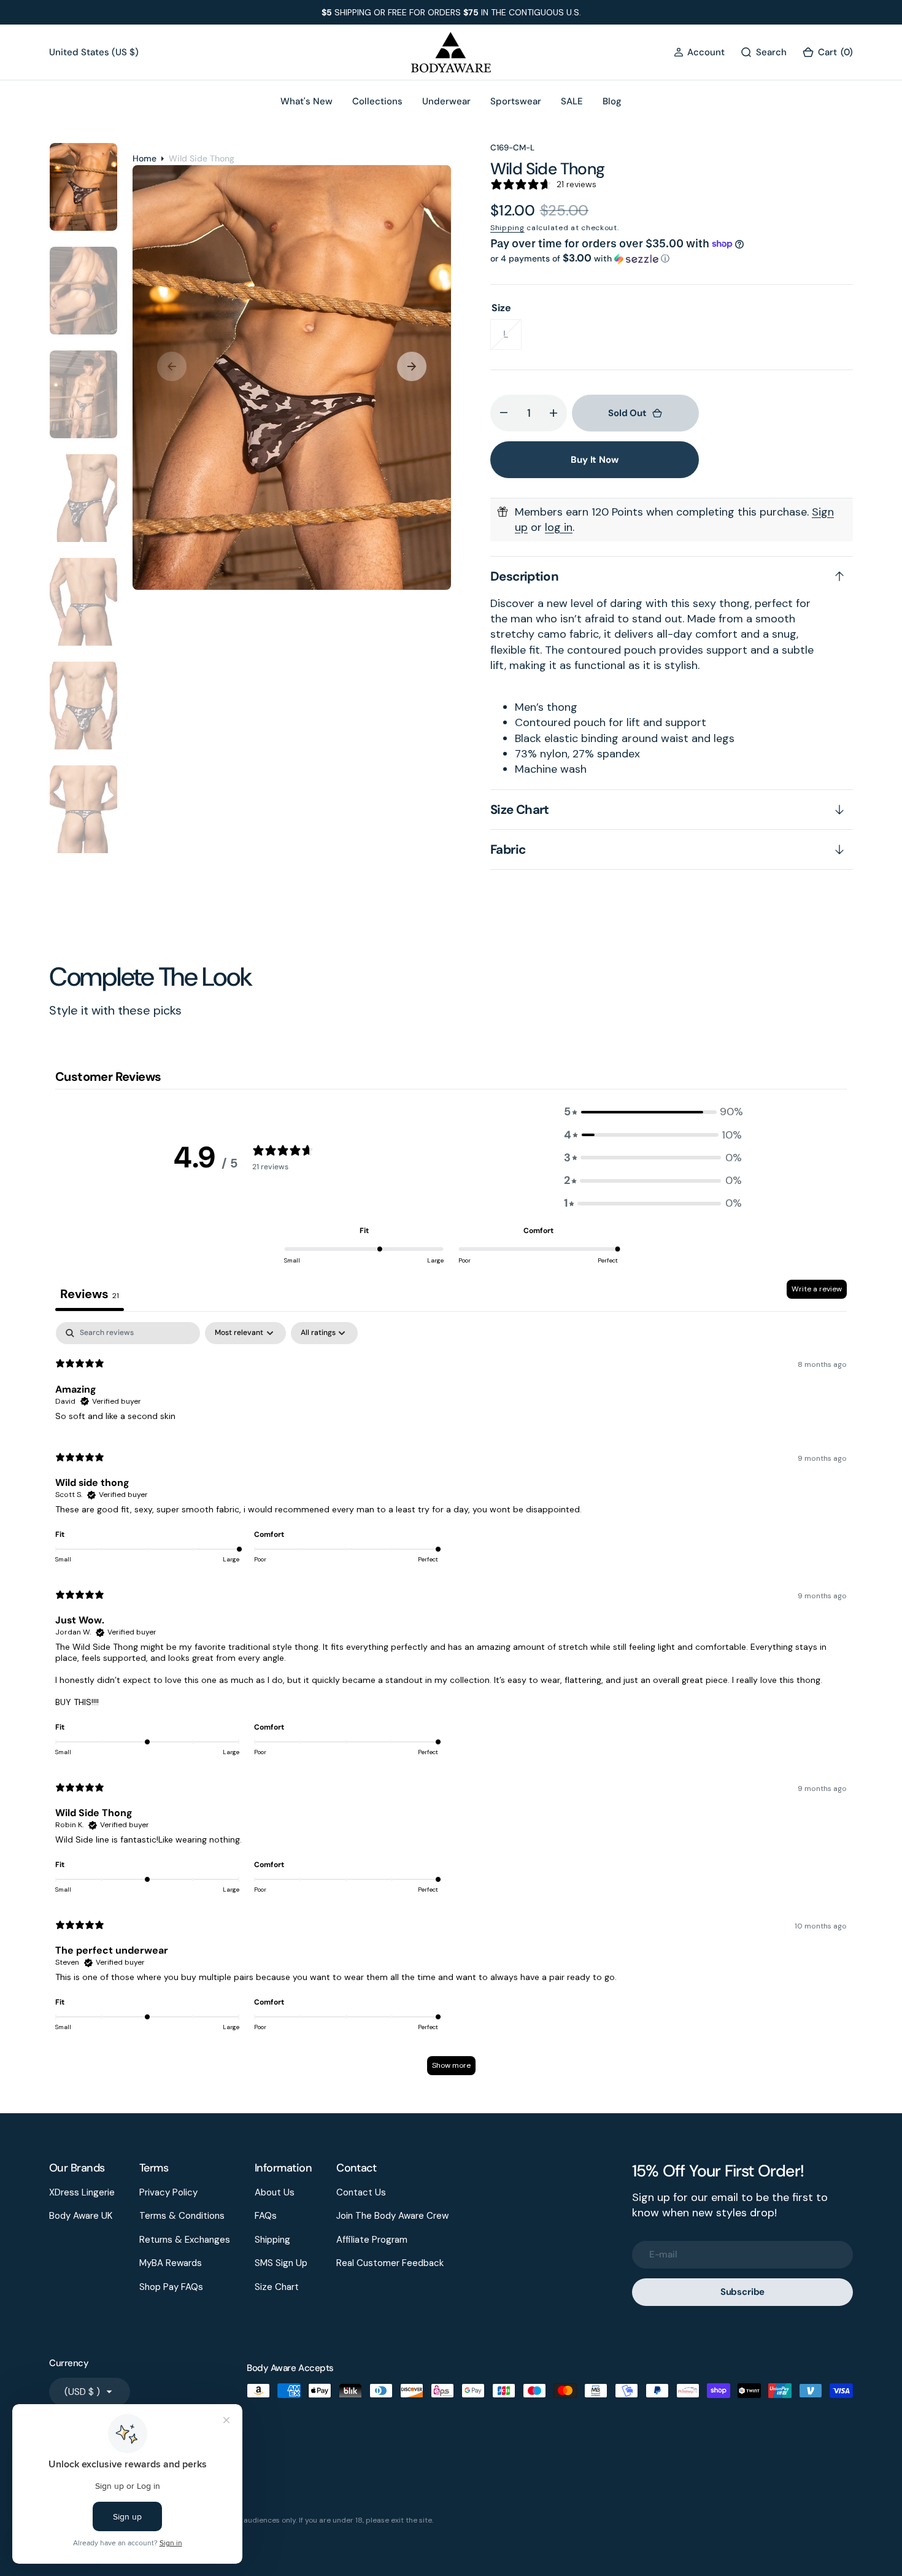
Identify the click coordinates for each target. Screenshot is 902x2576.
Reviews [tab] (90, 1294)
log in (559, 527)
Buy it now (595, 460)
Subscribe (743, 2292)
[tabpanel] (451, 1704)
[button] (699, 52)
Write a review (817, 1289)
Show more (451, 2065)
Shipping (507, 228)
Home (145, 158)
